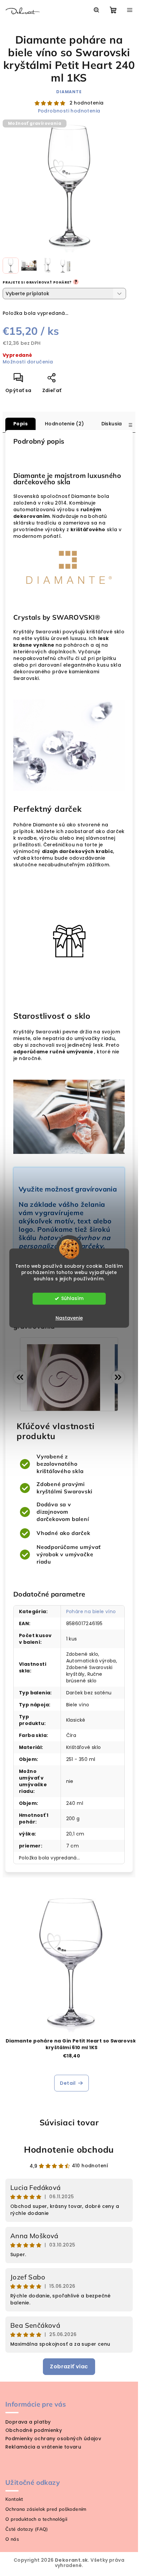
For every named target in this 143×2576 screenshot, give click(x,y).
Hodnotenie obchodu (69, 2149)
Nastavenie (69, 1318)
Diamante (69, 92)
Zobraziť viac (69, 2366)
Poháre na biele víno (91, 1611)
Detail (68, 2083)
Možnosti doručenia (28, 362)
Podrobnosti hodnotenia (69, 111)
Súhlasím (72, 1298)
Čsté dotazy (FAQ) (27, 2529)
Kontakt (14, 2499)
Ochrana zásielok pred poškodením (46, 2509)
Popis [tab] (20, 424)
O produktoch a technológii (36, 2519)
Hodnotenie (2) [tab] (65, 424)
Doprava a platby (28, 2422)
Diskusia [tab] (112, 424)
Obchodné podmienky (34, 2430)
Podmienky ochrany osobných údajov (53, 2439)
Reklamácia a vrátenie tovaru (43, 2447)
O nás (12, 2539)
